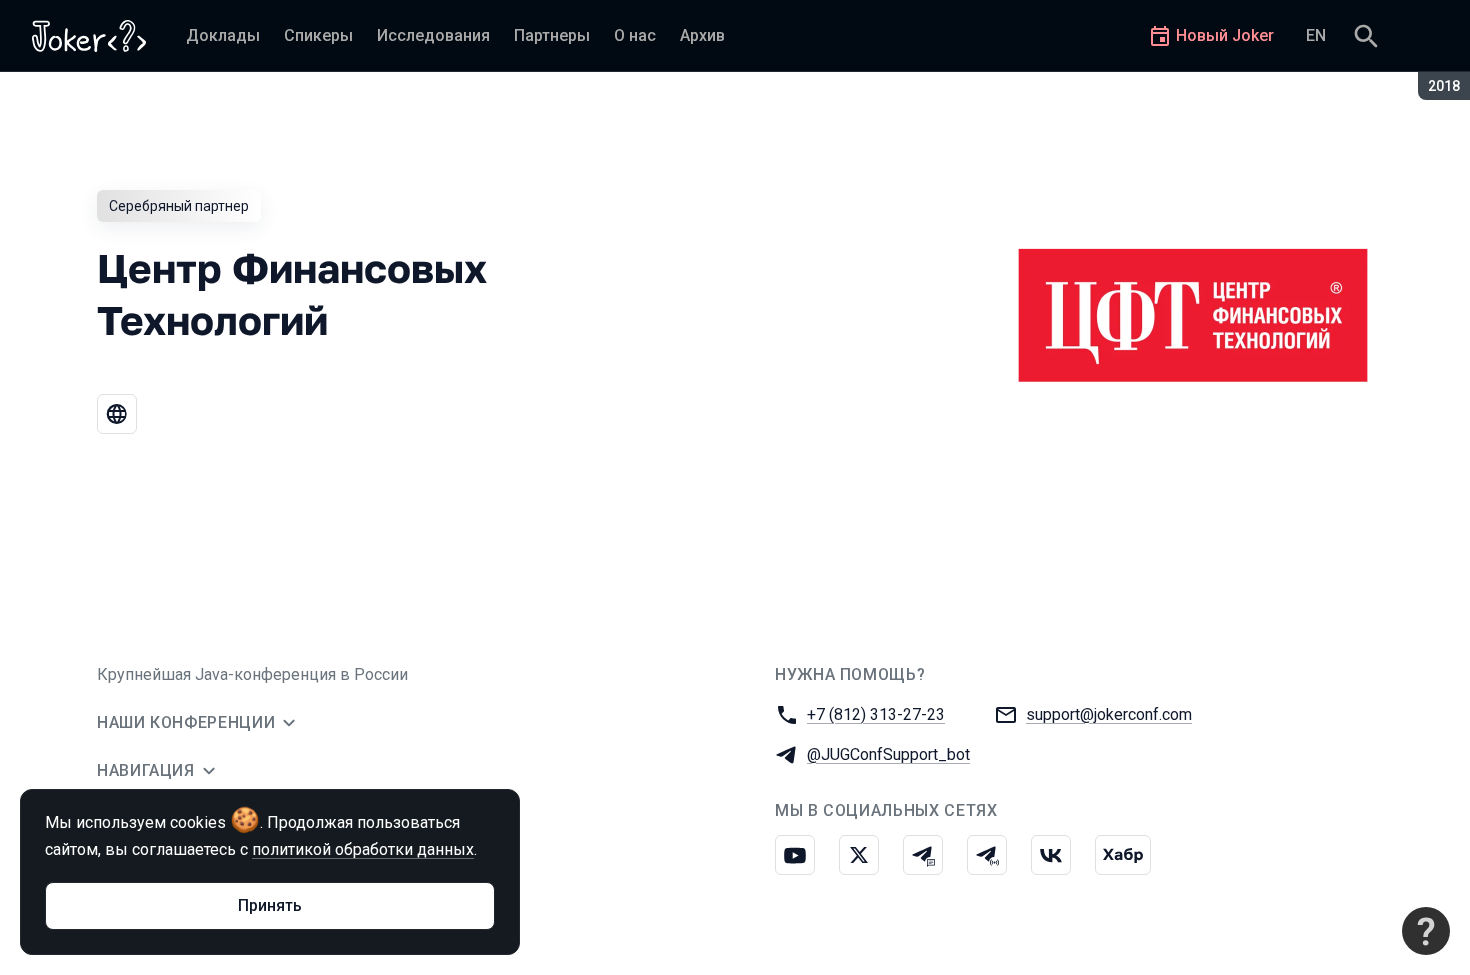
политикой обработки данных (363, 849)
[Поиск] (1366, 36)
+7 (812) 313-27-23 (876, 714)
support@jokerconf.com (1109, 714)
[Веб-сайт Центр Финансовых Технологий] (117, 414)
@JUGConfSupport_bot (888, 754)
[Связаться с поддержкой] (1426, 931)
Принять (270, 905)
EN (1316, 35)
